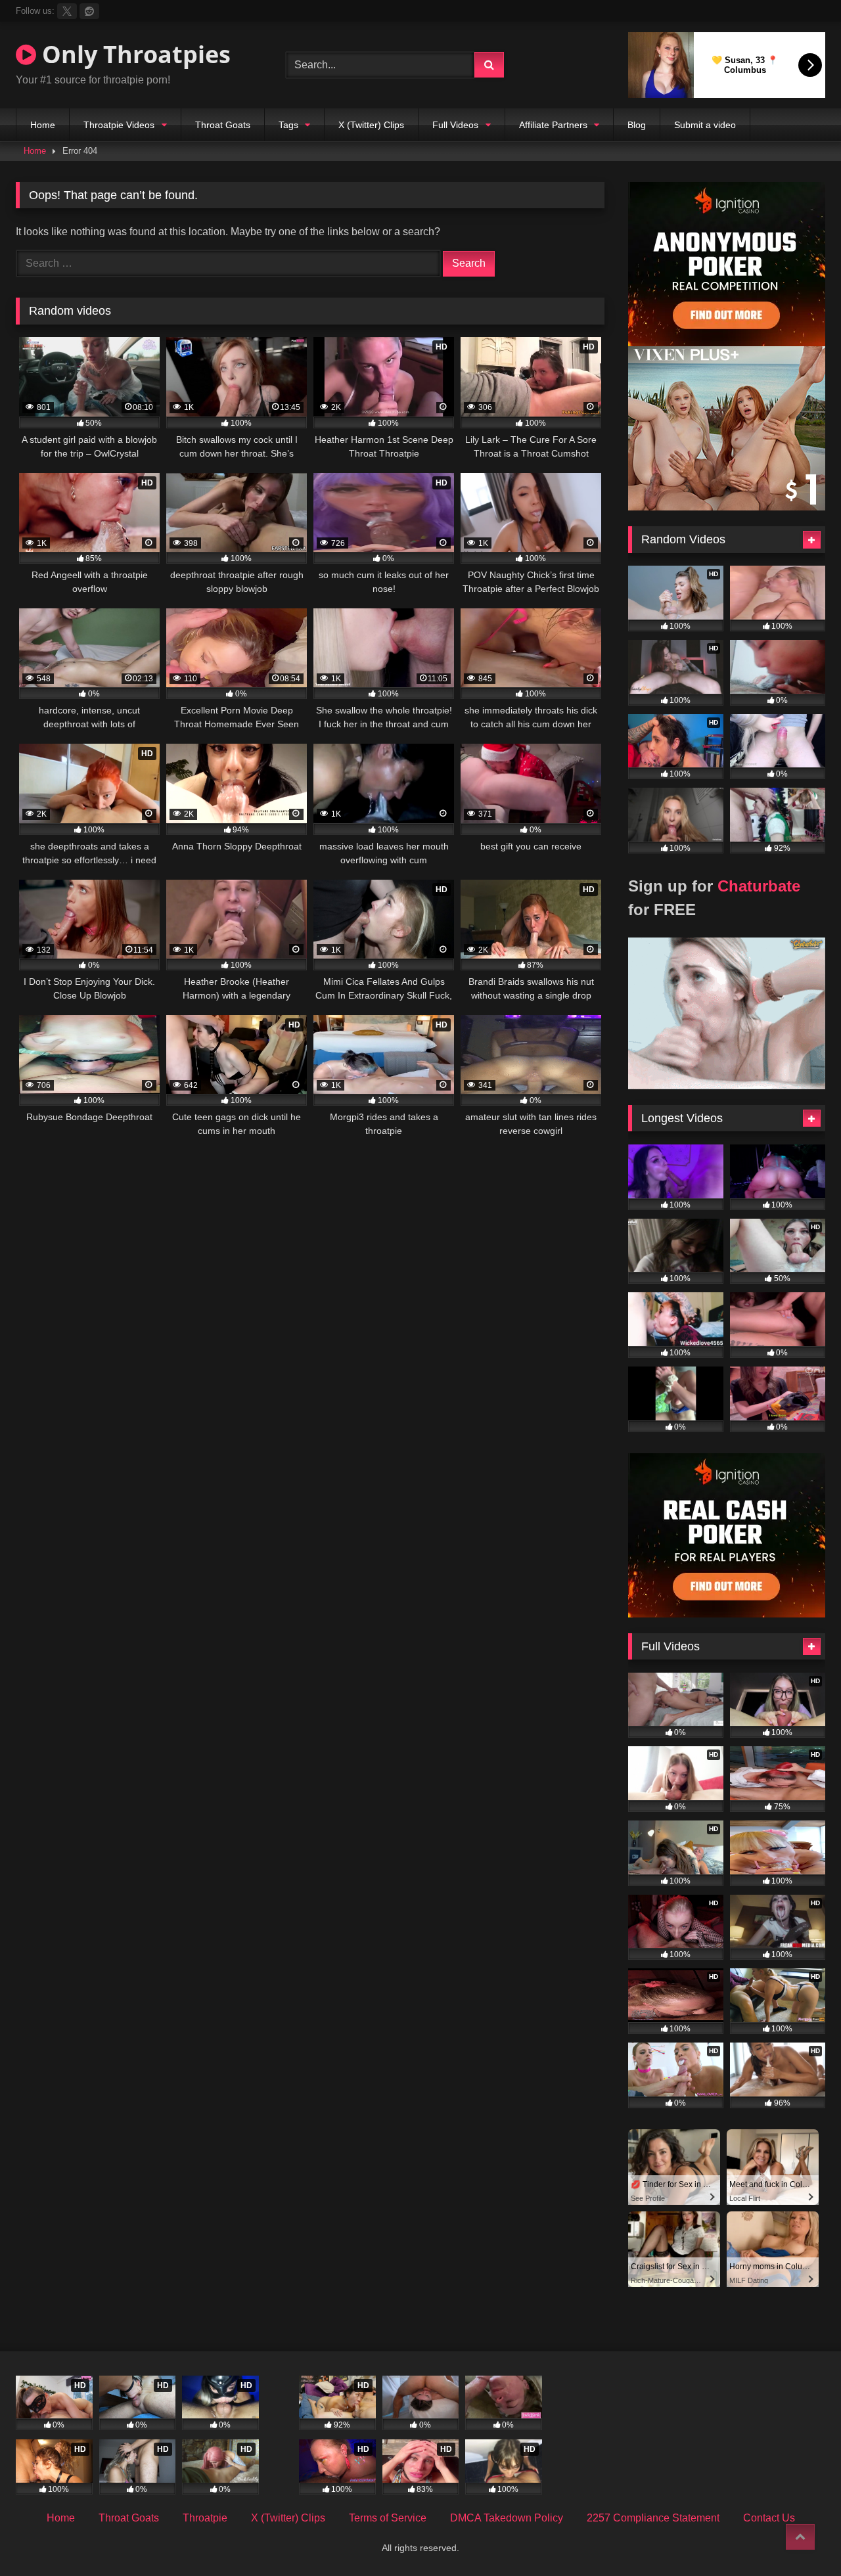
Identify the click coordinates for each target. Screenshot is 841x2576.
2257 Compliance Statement (653, 2518)
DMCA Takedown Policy (507, 2518)
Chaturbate (759, 886)
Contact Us (769, 2518)
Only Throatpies (133, 54)
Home (43, 125)
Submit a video (705, 125)
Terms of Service (388, 2518)
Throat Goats (223, 125)
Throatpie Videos (119, 125)
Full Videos (455, 125)
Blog (637, 125)
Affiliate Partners (553, 125)
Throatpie (205, 2518)
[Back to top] (800, 2537)
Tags (288, 125)
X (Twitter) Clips (371, 125)
